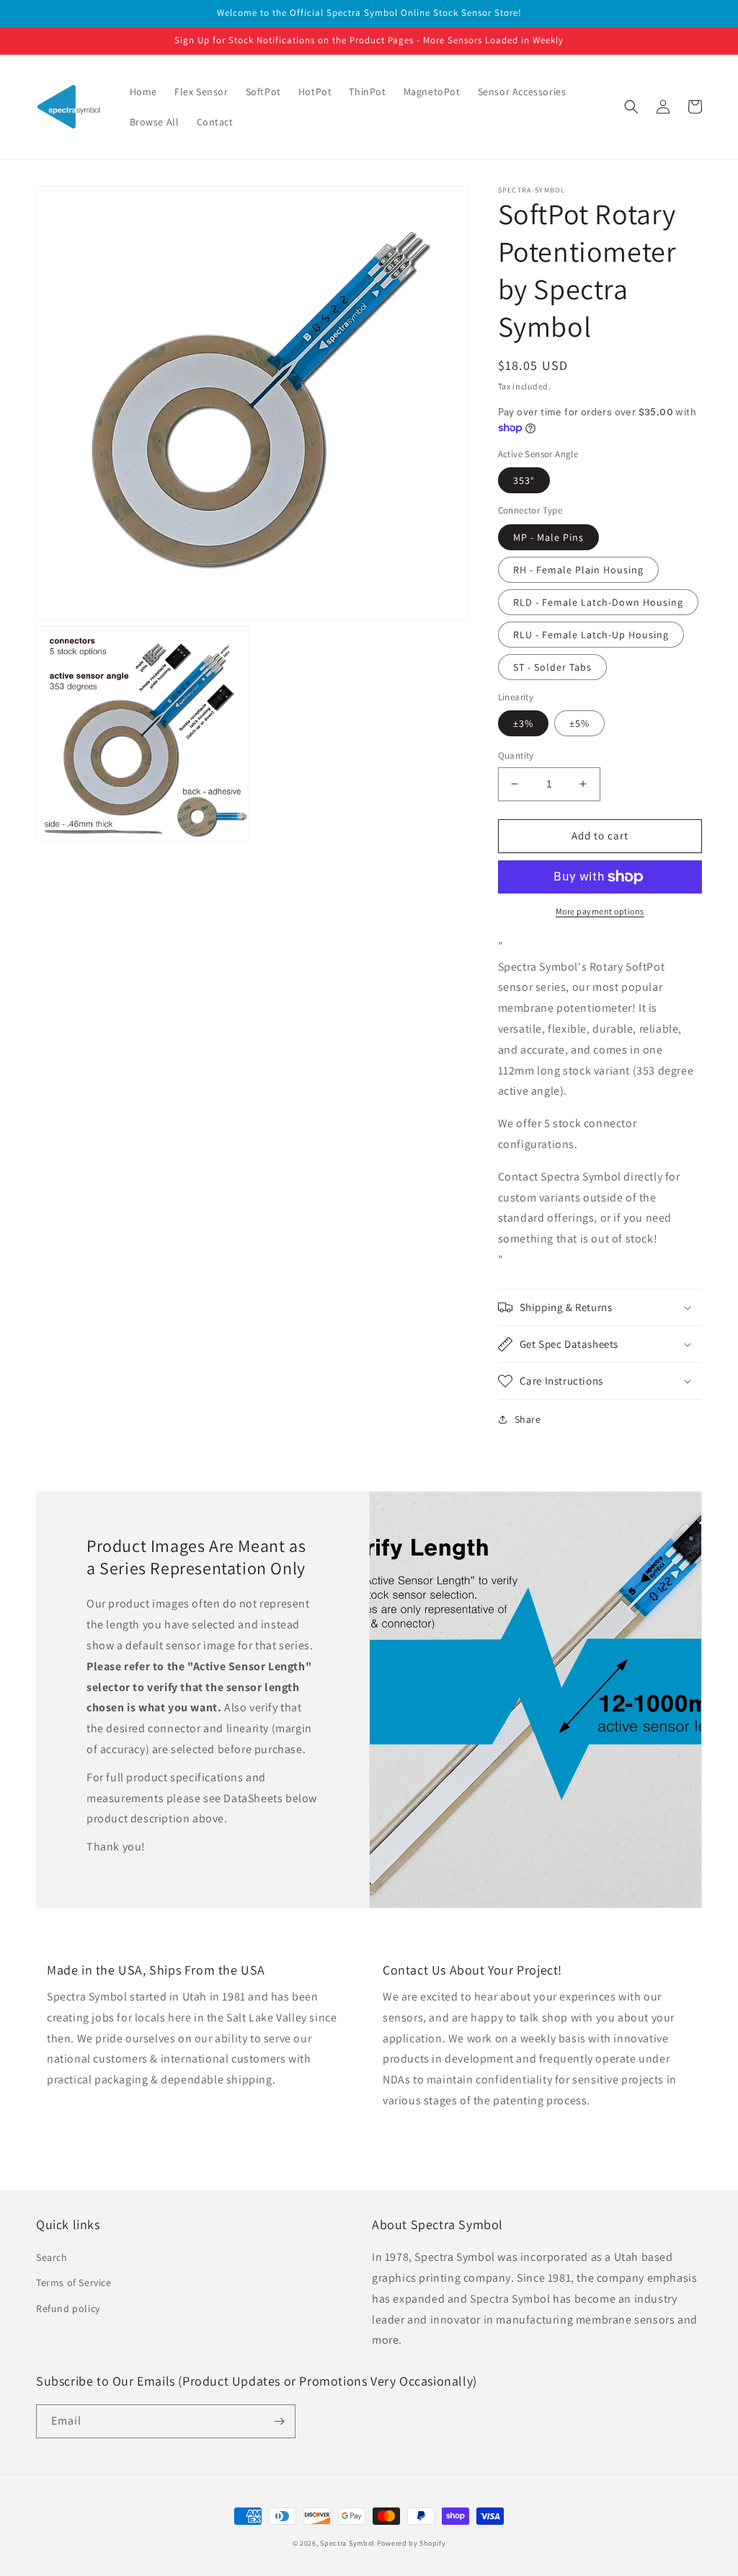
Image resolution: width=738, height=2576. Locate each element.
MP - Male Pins (548, 537)
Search (52, 2257)
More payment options (600, 911)
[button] (631, 107)
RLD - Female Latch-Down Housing (598, 602)
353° (524, 480)
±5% (579, 723)
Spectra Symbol (347, 2543)
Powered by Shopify (412, 2543)
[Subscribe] (279, 2421)
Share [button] (528, 1419)
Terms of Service (74, 2282)
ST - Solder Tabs (552, 667)
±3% (523, 723)
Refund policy (68, 2308)
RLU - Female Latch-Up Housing (591, 635)
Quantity (516, 755)
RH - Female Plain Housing (578, 570)
